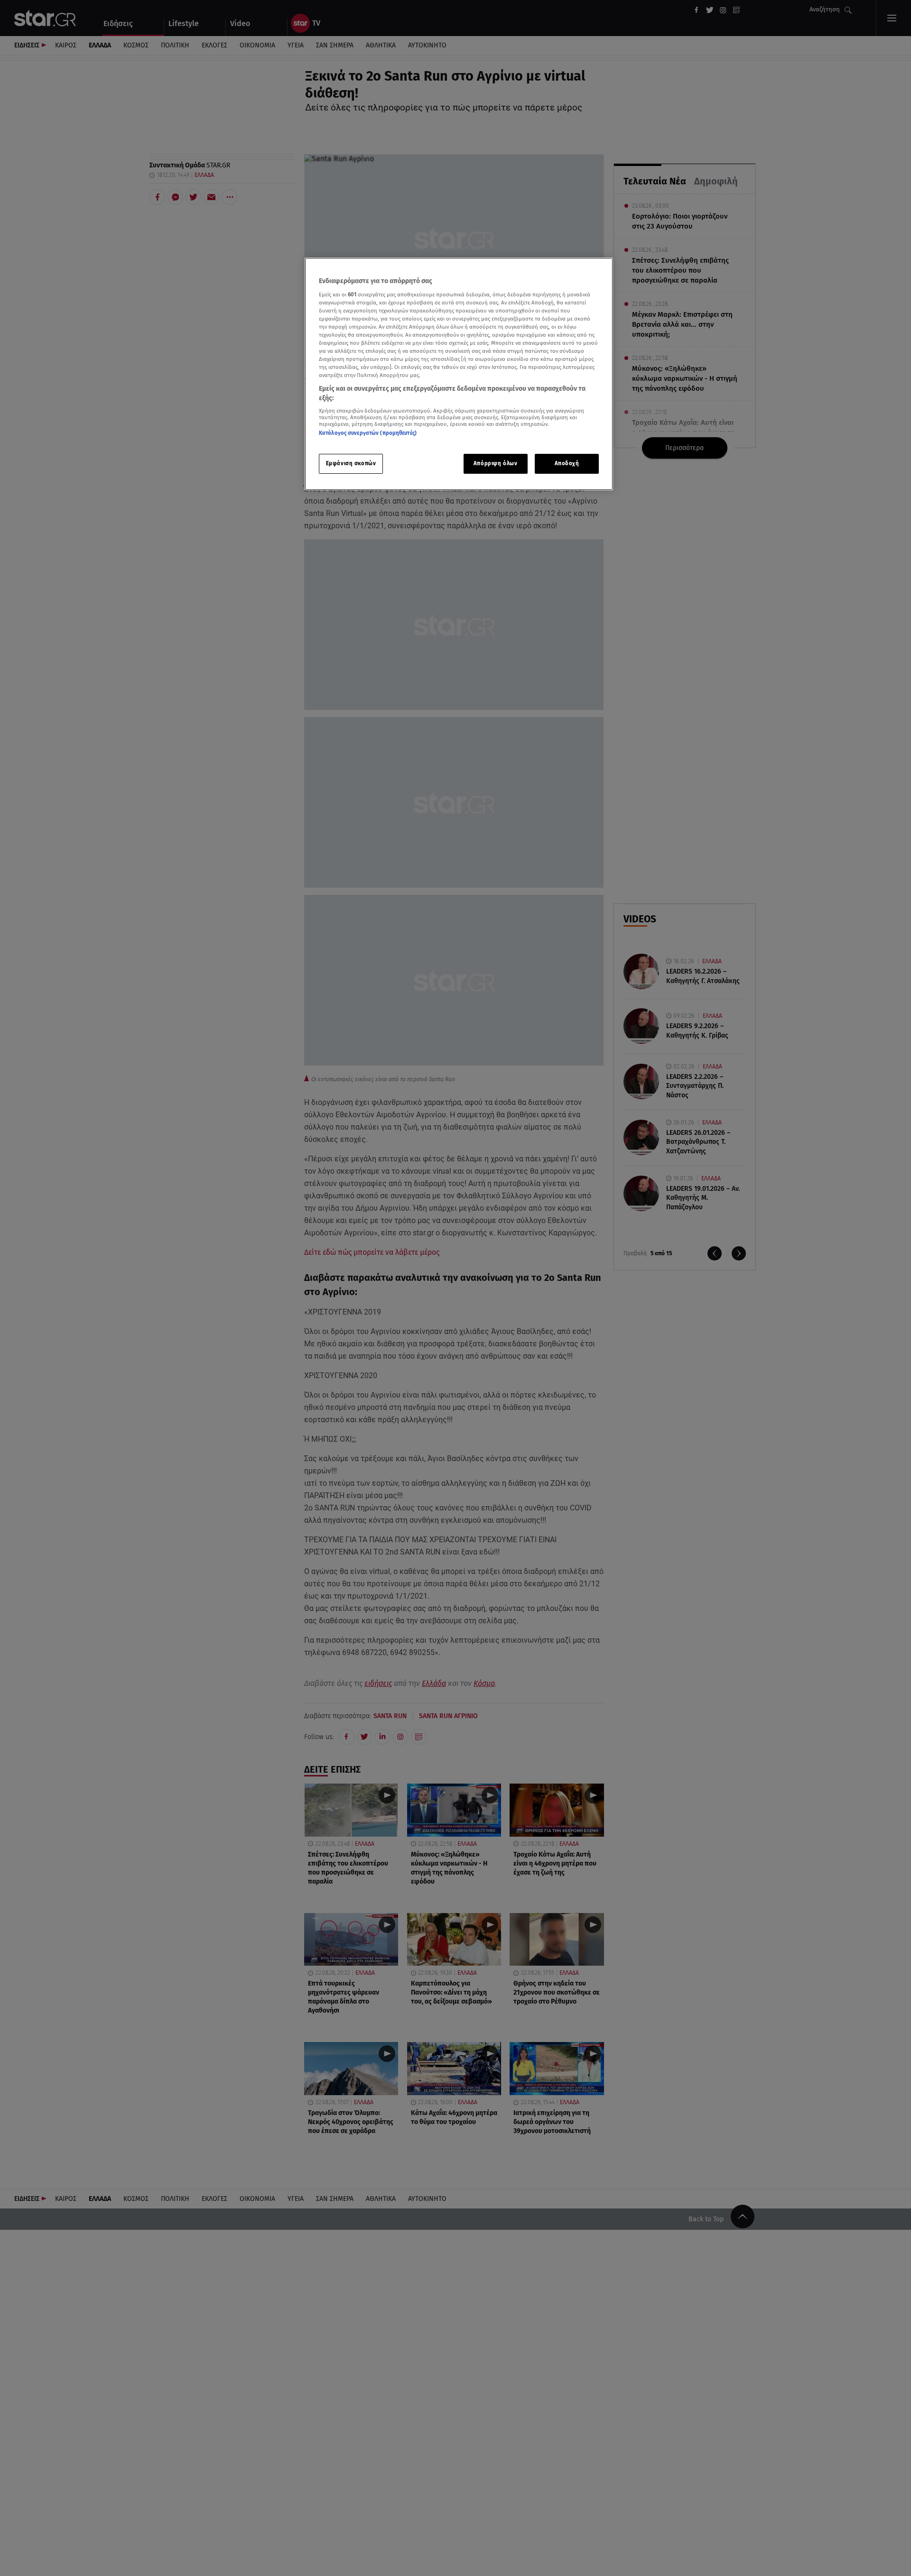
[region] (459, 374)
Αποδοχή (567, 463)
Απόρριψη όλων (495, 463)
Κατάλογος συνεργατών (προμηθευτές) (368, 433)
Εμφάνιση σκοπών (351, 463)
